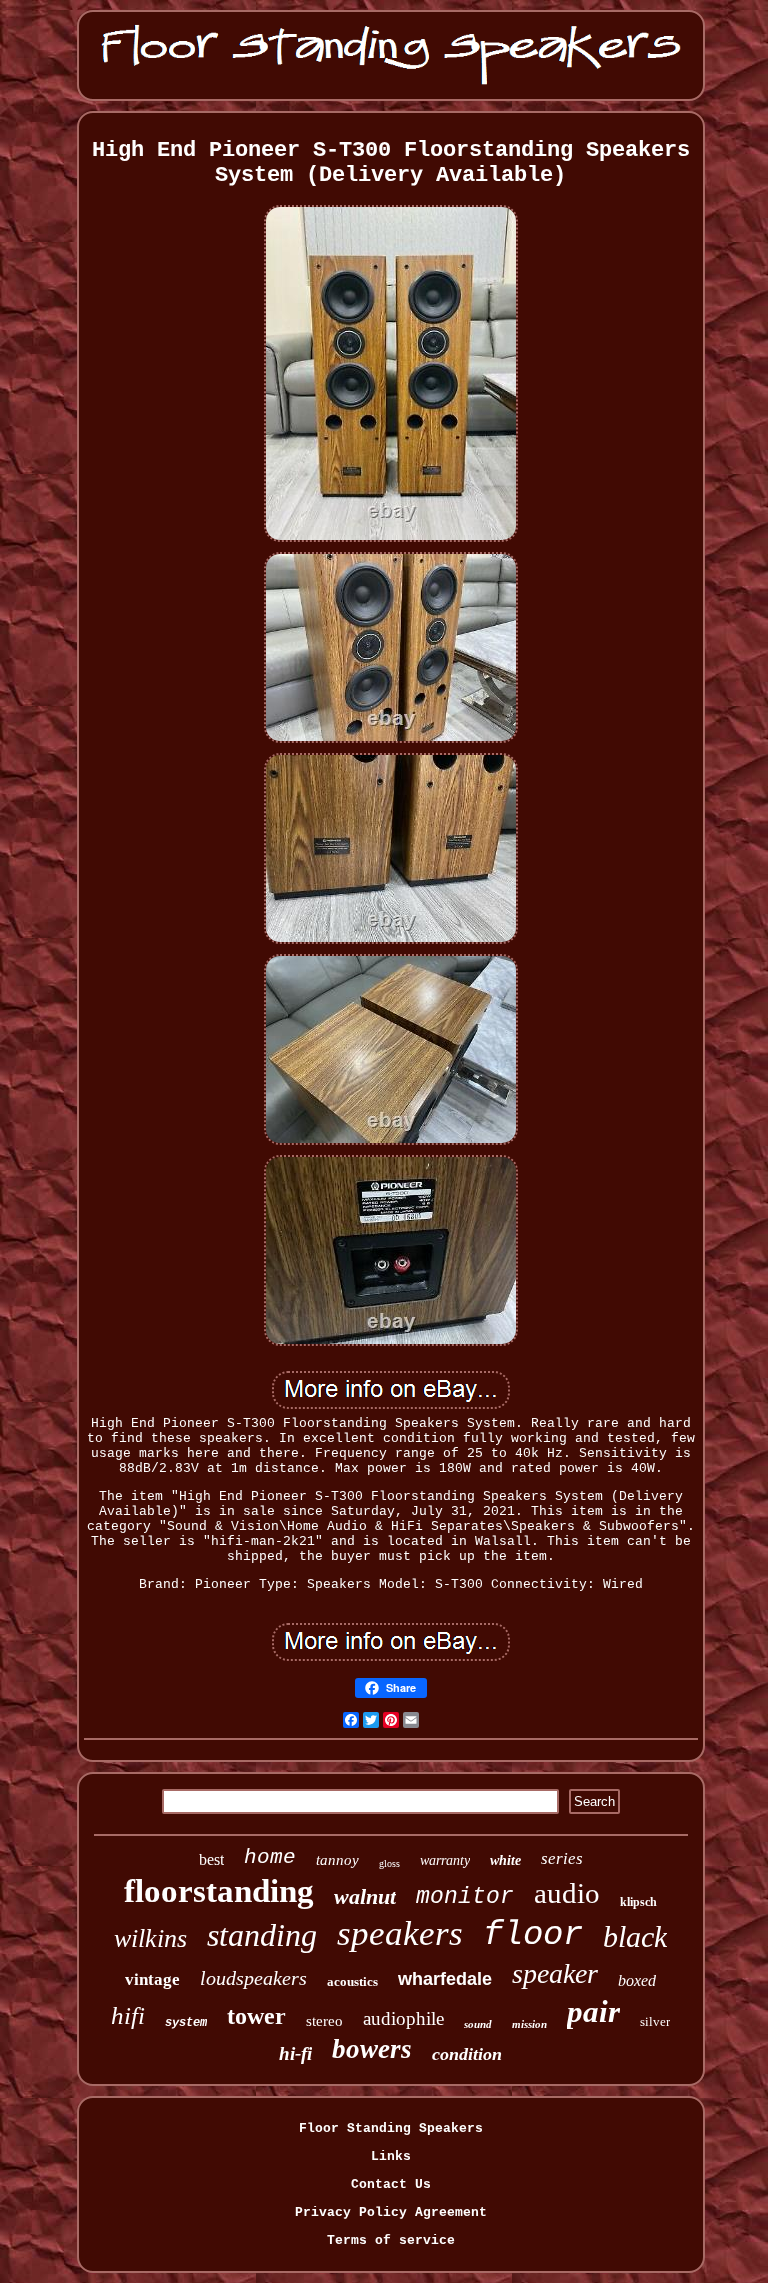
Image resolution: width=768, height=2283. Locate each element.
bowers (372, 2049)
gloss (389, 1863)
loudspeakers (253, 1978)
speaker (555, 1973)
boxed (637, 1980)
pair (593, 2011)
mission (529, 2024)
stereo (324, 2021)
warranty (445, 1860)
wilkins (150, 1938)
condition (467, 2054)
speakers (400, 1933)
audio (567, 1893)
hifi (128, 2015)
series (562, 1858)
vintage (152, 1979)
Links (391, 2156)
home (270, 1857)
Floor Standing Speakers (391, 2128)
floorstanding (219, 1891)
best (211, 1859)
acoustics (352, 1981)
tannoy (337, 1860)
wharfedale (445, 1979)
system (186, 2023)
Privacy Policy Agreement (391, 2212)
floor (533, 1935)
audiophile (403, 2018)
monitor (465, 1897)
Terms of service (391, 2240)
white (505, 1860)
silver (655, 2021)
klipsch (638, 1902)
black (635, 1936)
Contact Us (391, 2184)
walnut (365, 1896)
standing (262, 1935)
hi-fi (295, 2053)
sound (478, 2024)
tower (256, 2016)
